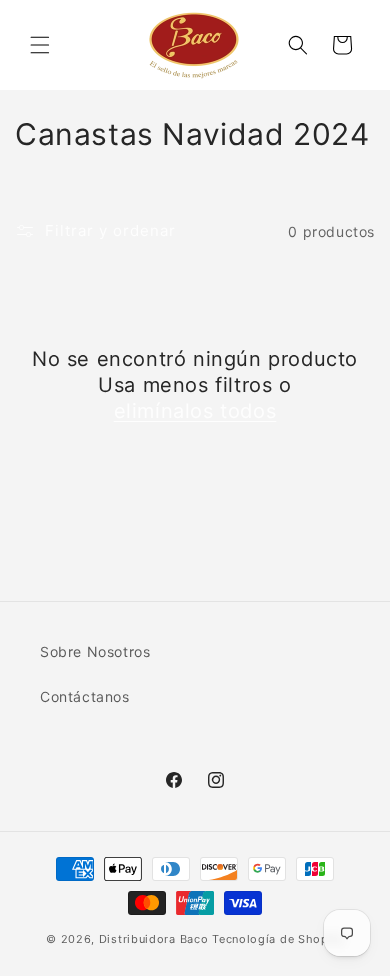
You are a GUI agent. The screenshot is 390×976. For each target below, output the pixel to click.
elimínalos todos (195, 411)
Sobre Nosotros (95, 651)
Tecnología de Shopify (278, 939)
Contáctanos (85, 696)
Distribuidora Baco (154, 939)
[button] (40, 45)
